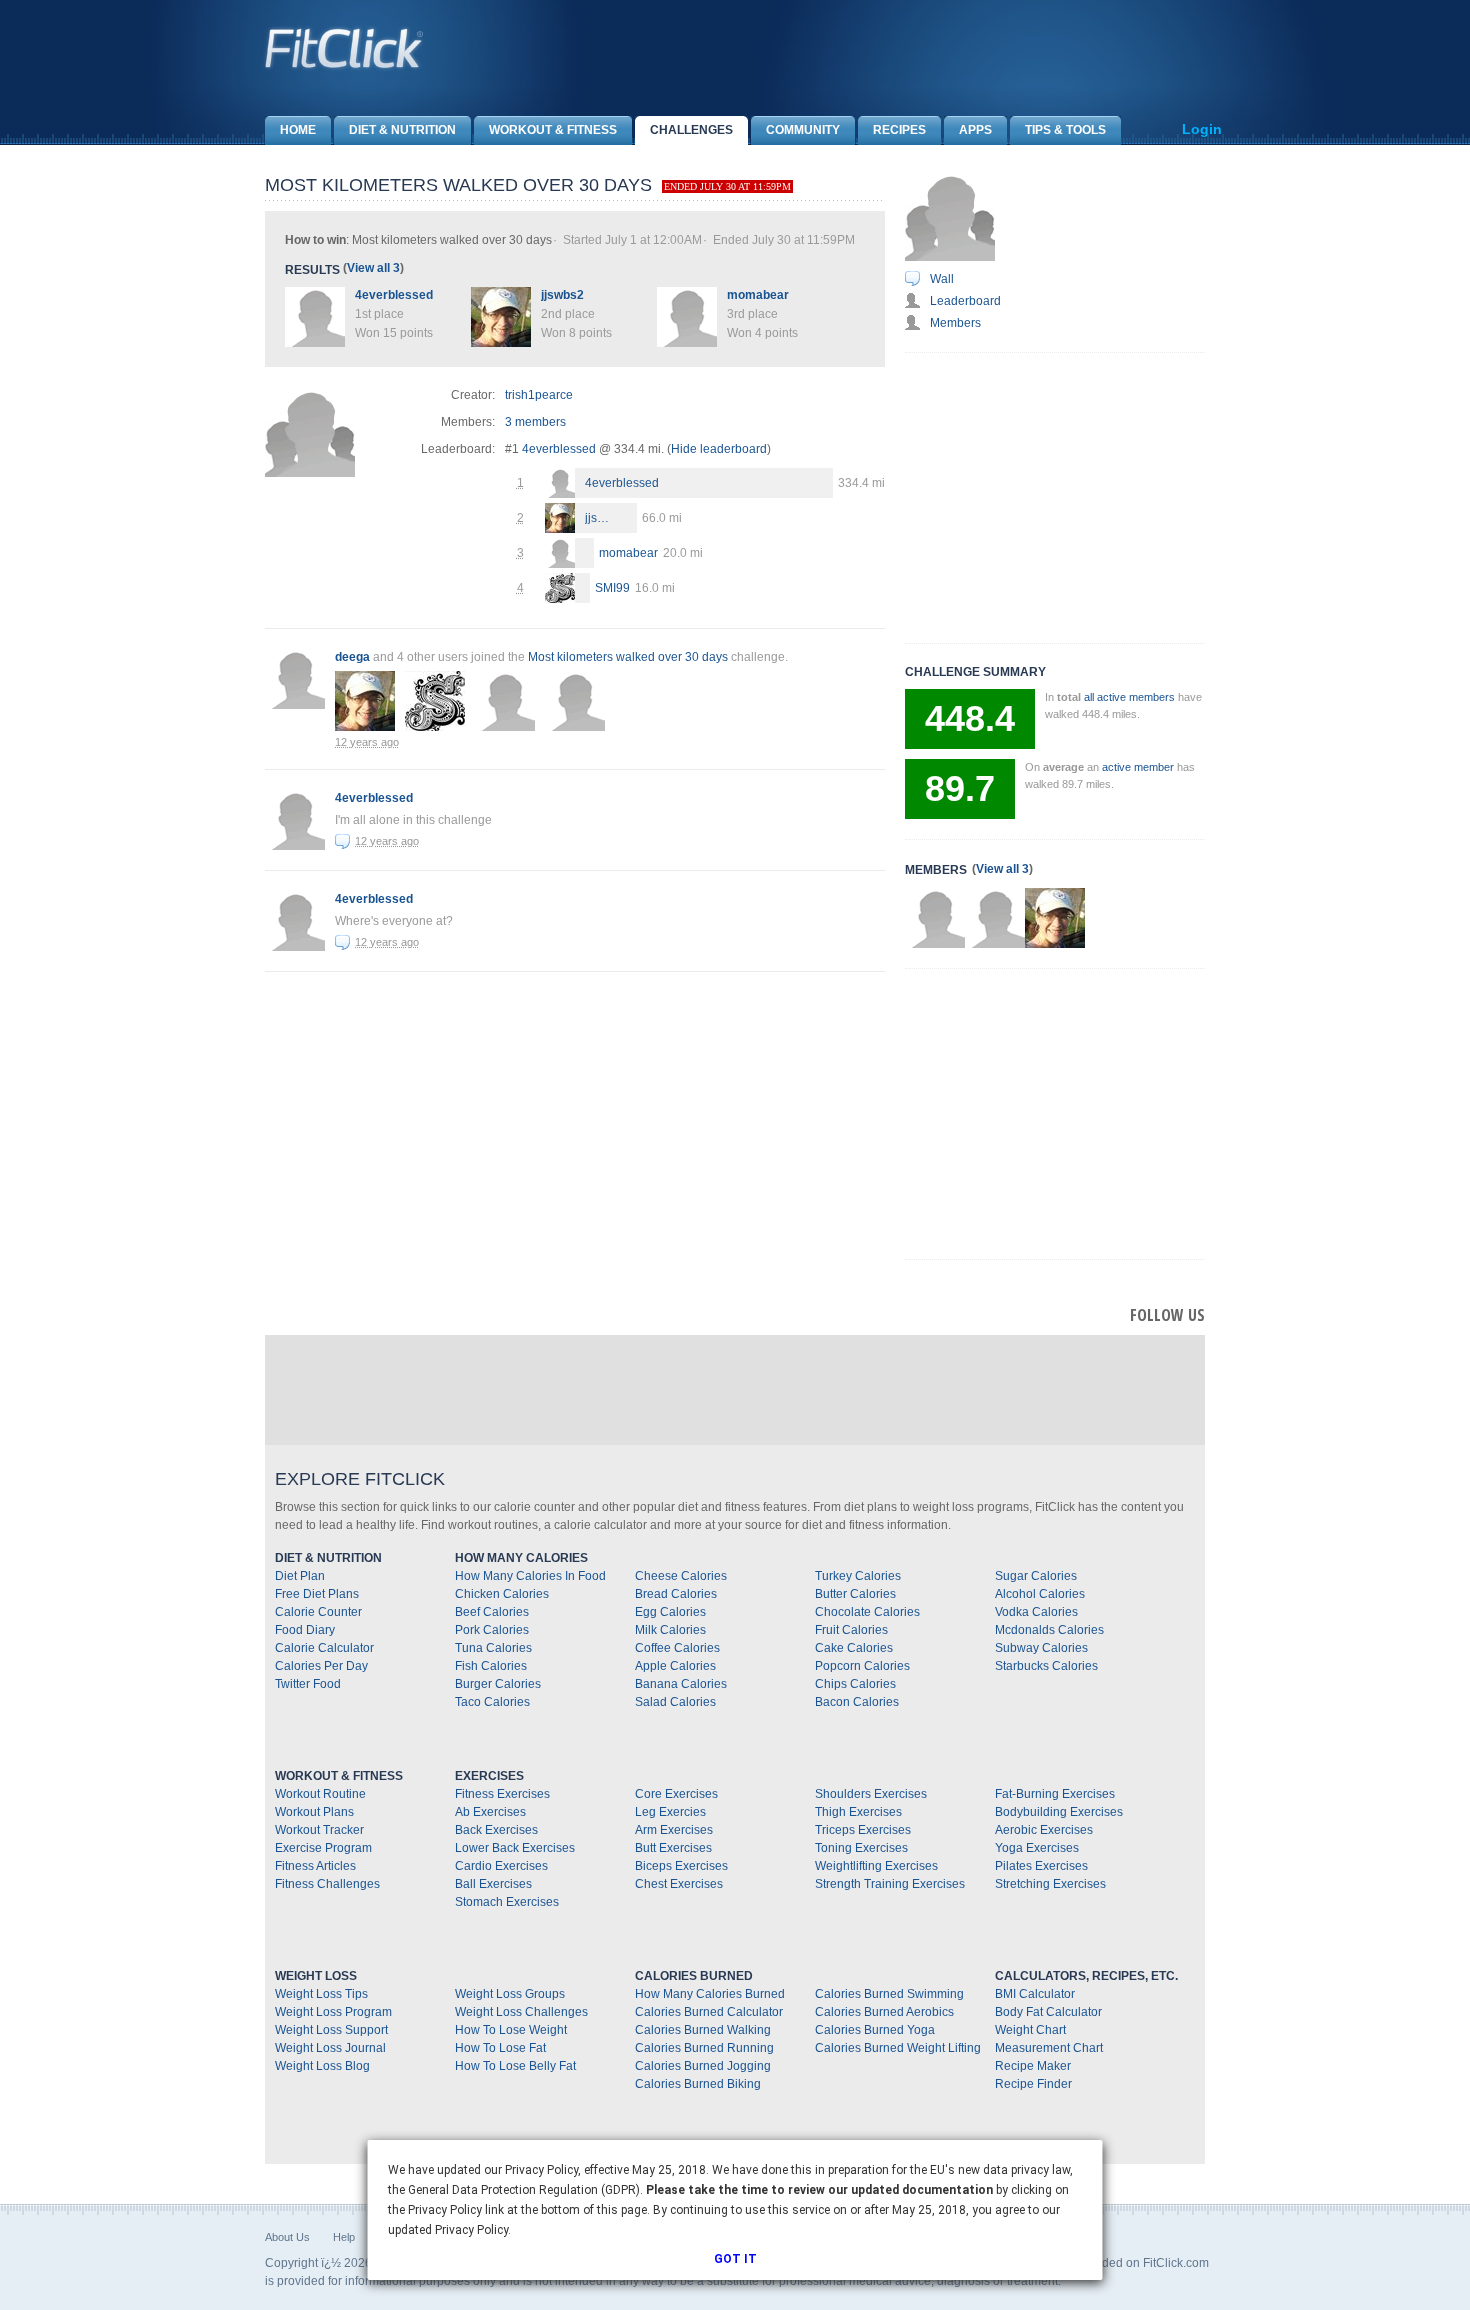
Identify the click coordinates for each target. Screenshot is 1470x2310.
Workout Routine (320, 1794)
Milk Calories (670, 1630)
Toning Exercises (861, 1848)
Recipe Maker (1033, 2066)
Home (298, 130)
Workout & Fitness (553, 130)
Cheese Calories (681, 1576)
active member (1138, 767)
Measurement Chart (1049, 2048)
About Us (287, 2237)
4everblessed (394, 295)
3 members (535, 422)
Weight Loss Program (333, 2012)
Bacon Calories (857, 1702)
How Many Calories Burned (710, 1994)
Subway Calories (1041, 1648)
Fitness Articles (315, 1866)
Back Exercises (496, 1830)
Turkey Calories (858, 1576)
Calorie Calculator (324, 1648)
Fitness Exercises (502, 1794)
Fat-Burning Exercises (1055, 1794)
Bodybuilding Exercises (1059, 1812)
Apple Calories (675, 1666)
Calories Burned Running (704, 2048)
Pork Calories (492, 1630)
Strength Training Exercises (890, 1884)
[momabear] (560, 555)
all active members (1129, 697)
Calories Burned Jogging (703, 2066)
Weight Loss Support (331, 2030)
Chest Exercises (679, 1884)
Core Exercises (676, 1794)
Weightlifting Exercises (876, 1866)
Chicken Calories (502, 1594)
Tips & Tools (1065, 130)
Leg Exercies (670, 1812)
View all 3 (373, 268)
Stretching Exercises (1050, 1884)
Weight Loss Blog (322, 2066)
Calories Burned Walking (703, 2030)
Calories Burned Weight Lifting (898, 2048)
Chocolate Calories (867, 1612)
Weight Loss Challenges (521, 2012)
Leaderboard (965, 301)
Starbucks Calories (1046, 1666)
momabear (758, 295)
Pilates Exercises (1041, 1866)
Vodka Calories (1036, 1612)
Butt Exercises (673, 1848)
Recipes (899, 130)
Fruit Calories (851, 1630)
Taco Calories (492, 1702)
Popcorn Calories (862, 1666)
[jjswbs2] (560, 520)
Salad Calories (675, 1702)
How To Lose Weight (511, 2030)
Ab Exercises (490, 1812)
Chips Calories (855, 1684)
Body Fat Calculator (1048, 2012)
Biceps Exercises (681, 1866)
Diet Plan (300, 1576)
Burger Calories (498, 1684)
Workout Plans (314, 1812)
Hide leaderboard (719, 449)
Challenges (691, 130)
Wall (942, 279)
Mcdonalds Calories (1049, 1630)
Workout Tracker (319, 1830)
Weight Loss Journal (330, 2048)
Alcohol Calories (1040, 1594)
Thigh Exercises (858, 1812)
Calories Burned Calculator (709, 2012)
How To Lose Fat (500, 2048)
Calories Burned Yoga (875, 2030)
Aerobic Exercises (1044, 1830)
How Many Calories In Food (530, 1576)
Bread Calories (676, 1594)
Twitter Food (308, 1684)
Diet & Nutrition (402, 130)
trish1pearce (539, 395)
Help (344, 2237)
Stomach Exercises (507, 1902)
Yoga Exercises (1037, 1848)
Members (955, 323)
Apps (975, 130)
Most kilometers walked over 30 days (628, 657)
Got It (735, 2259)
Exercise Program (323, 1848)
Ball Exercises (493, 1884)
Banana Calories (681, 1684)
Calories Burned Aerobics (884, 2012)
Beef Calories (492, 1612)
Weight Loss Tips (321, 1994)
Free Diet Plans (317, 1594)
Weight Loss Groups (510, 1994)
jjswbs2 (562, 295)
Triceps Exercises (863, 1830)
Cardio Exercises (501, 1866)
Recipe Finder (1033, 2084)
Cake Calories (854, 1648)
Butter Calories (855, 1594)
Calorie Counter (318, 1612)
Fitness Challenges (327, 1884)
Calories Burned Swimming (889, 1994)
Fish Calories (491, 1666)
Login (1202, 129)
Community (803, 130)
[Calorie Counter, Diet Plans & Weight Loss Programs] (345, 48)
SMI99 (612, 588)
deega (352, 657)
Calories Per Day (321, 1666)
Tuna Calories (493, 1648)
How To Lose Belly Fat (515, 2066)
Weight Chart (1030, 2030)
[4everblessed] (560, 485)
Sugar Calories (1036, 1576)
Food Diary (305, 1630)
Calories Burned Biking (698, 2084)
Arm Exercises (674, 1830)
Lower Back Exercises (515, 1848)
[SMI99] (560, 590)
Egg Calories (670, 1612)
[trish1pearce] (935, 918)
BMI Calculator (1035, 1994)
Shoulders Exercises (871, 1794)
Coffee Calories (677, 1648)
